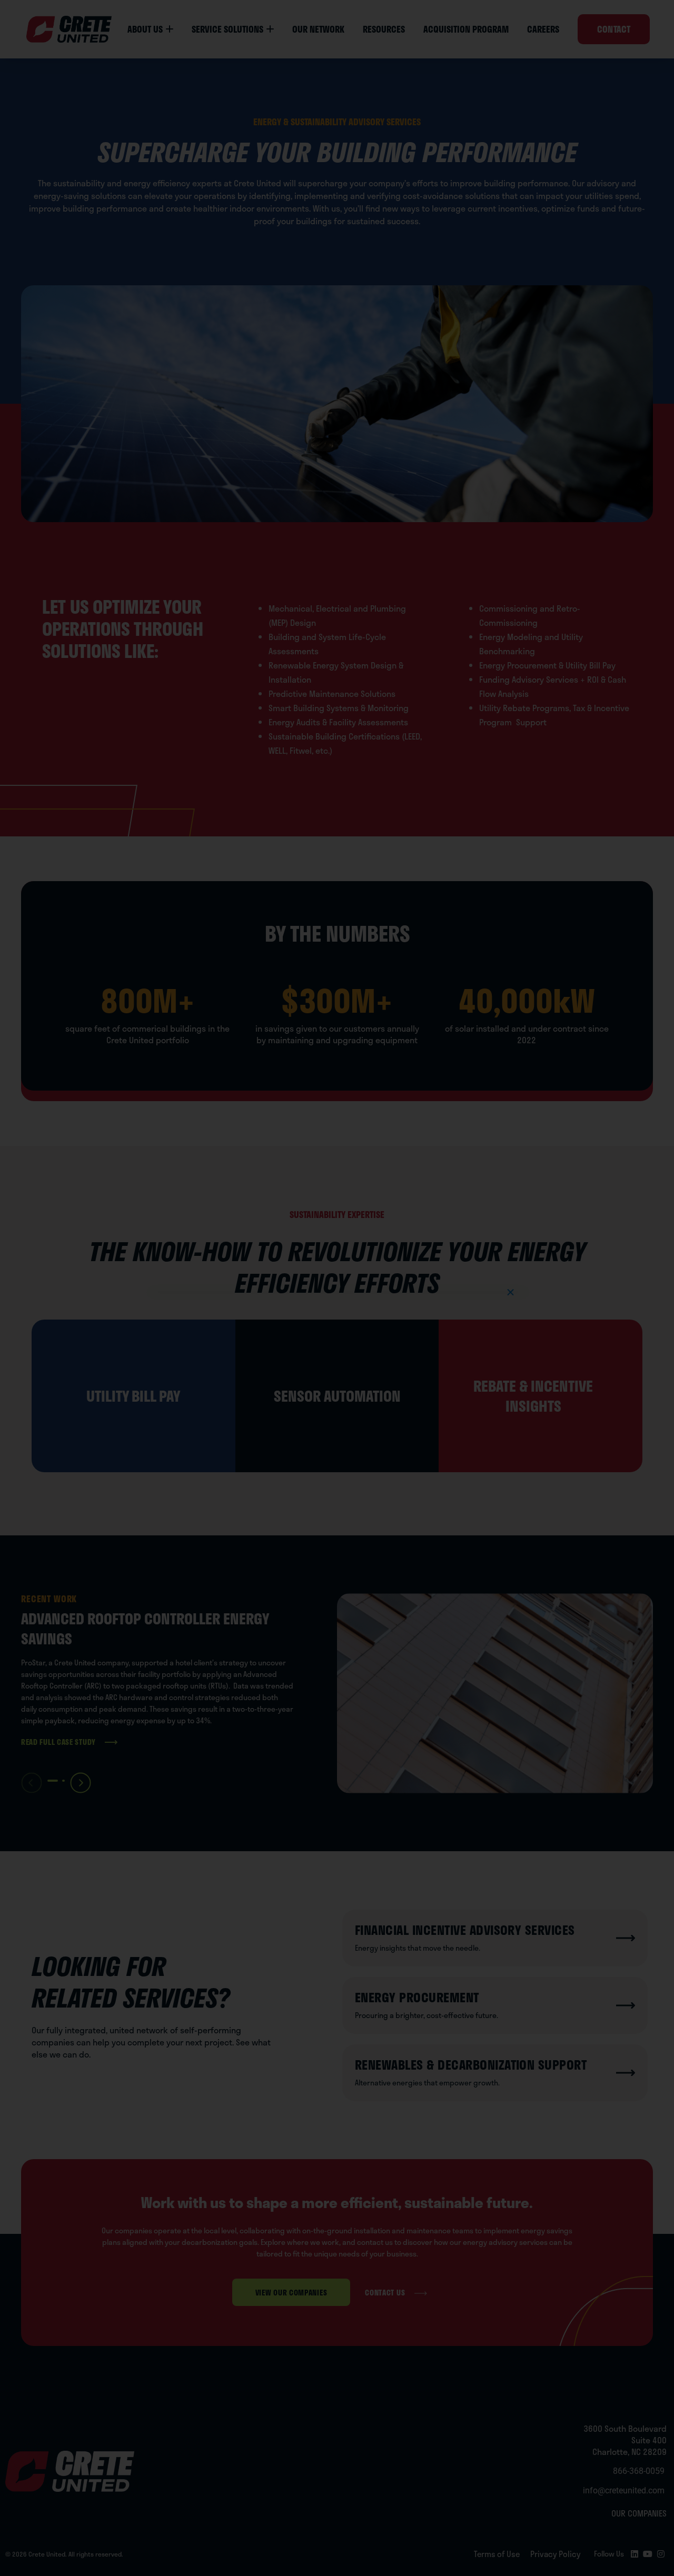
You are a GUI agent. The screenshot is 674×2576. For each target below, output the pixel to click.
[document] (337, 1288)
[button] (511, 1292)
